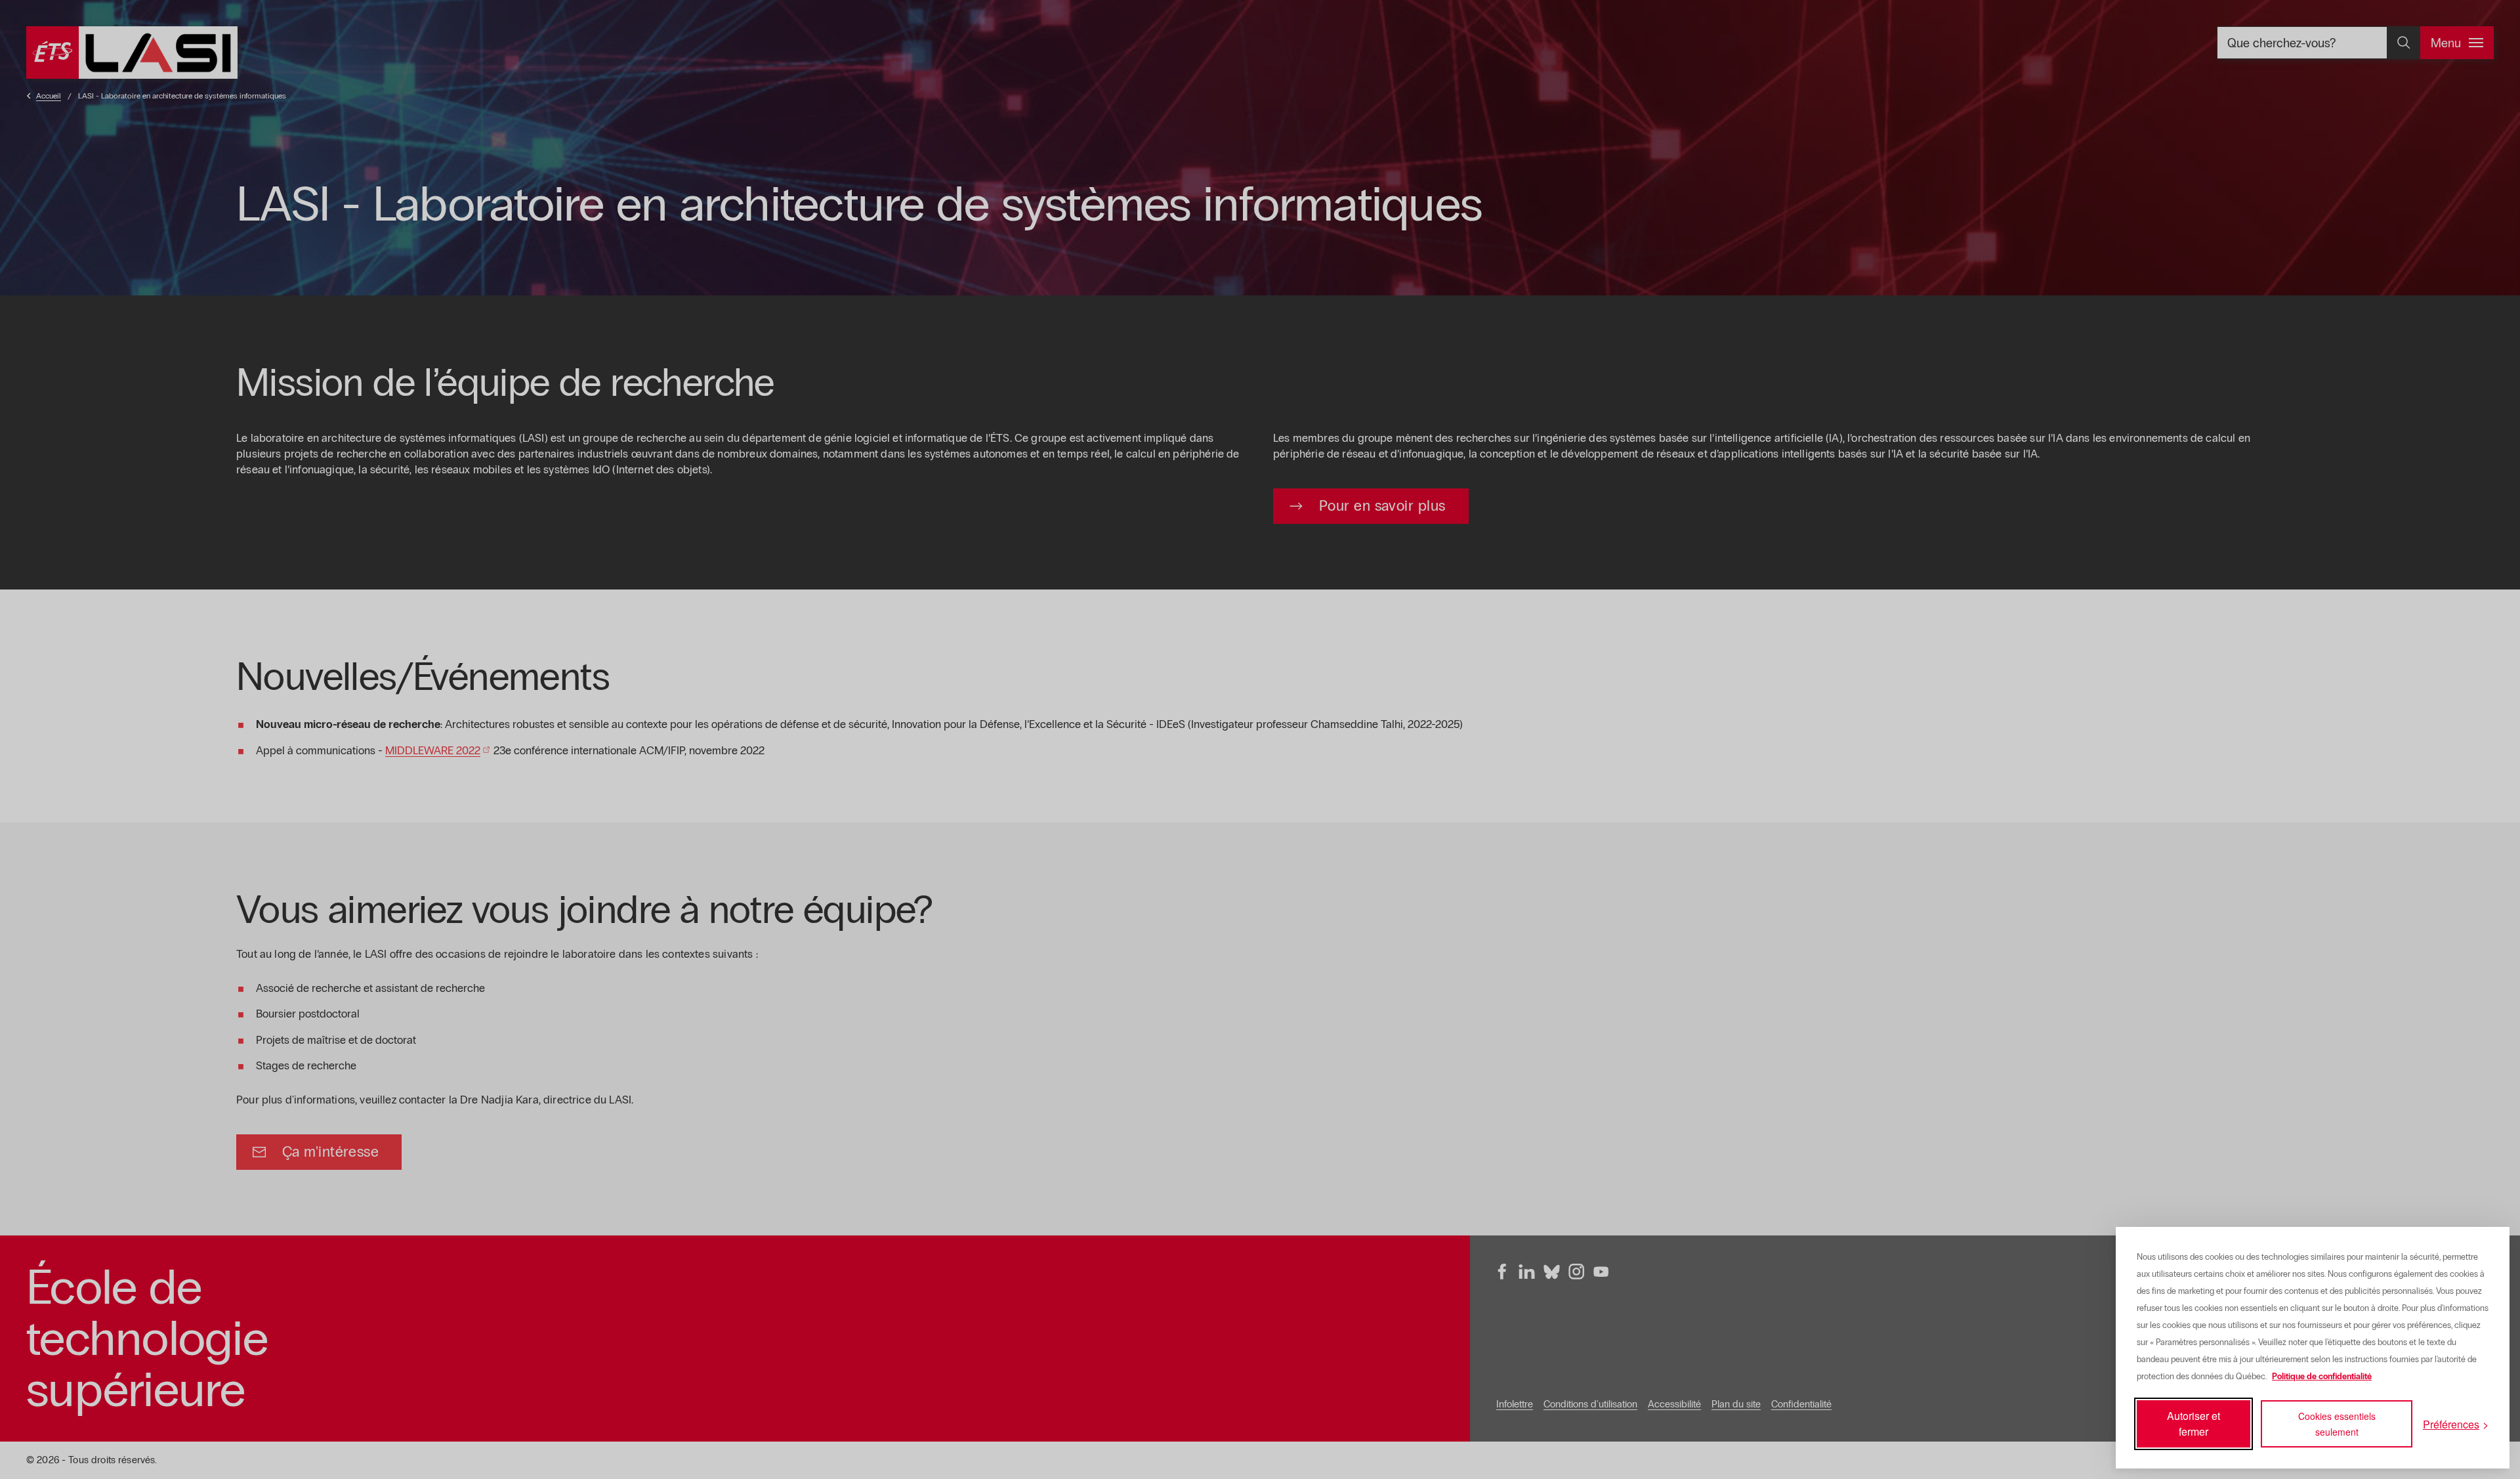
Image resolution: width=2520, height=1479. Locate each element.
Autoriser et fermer (2194, 1424)
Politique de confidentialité (2322, 1377)
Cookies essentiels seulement (2337, 1424)
